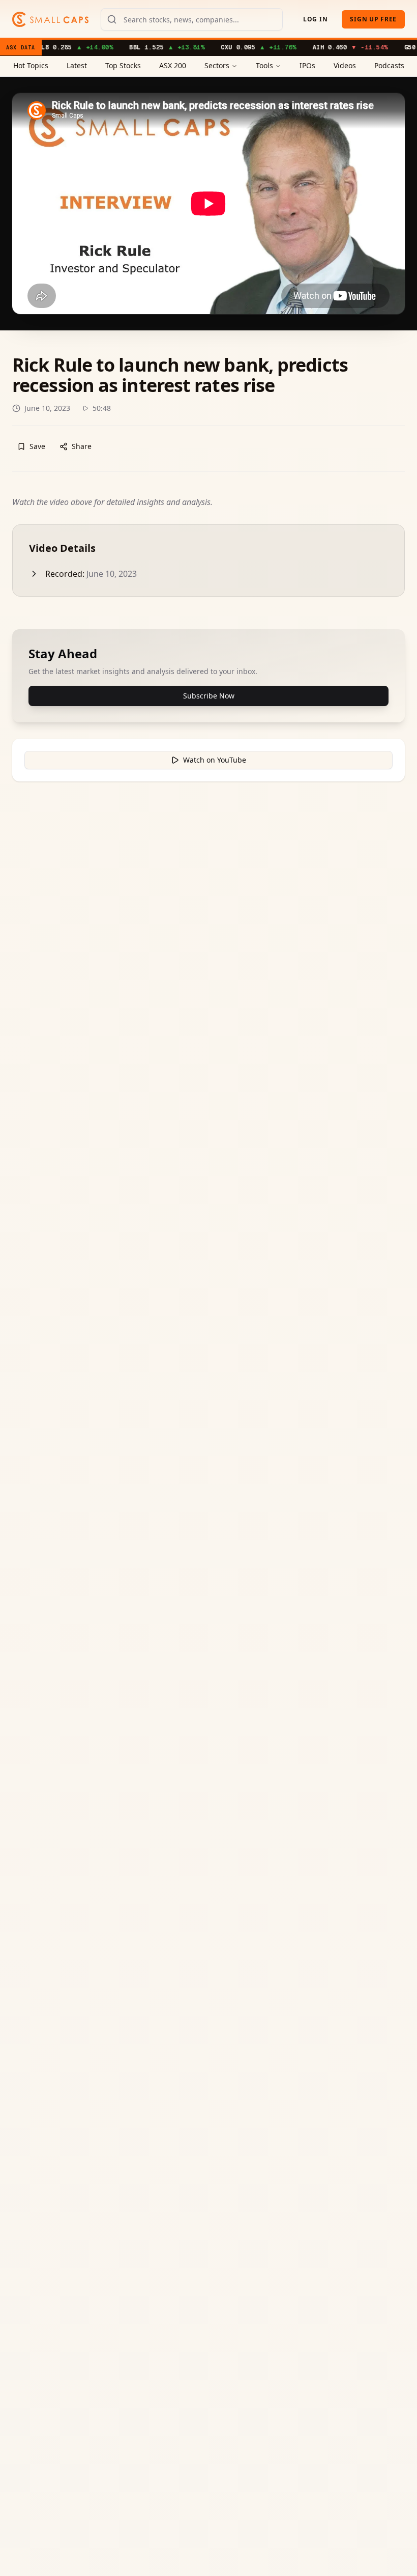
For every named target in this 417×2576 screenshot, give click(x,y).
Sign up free (373, 19)
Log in (315, 19)
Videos (345, 65)
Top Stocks (123, 65)
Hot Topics (31, 65)
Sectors (217, 65)
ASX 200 (173, 65)
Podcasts (389, 65)
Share (82, 446)
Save (37, 446)
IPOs (307, 65)
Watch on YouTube (215, 760)
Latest (77, 65)
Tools (264, 65)
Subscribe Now (209, 696)
